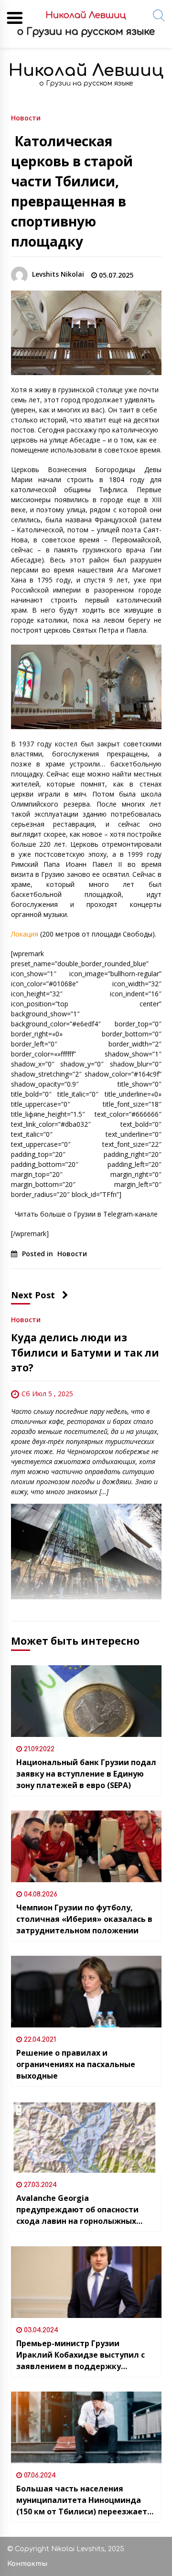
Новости (26, 117)
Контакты (27, 2564)
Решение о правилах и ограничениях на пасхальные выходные (76, 2064)
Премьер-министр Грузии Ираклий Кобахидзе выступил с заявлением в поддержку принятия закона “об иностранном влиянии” (86, 2355)
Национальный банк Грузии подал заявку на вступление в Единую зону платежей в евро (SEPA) (86, 1774)
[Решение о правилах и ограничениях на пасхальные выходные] (86, 1992)
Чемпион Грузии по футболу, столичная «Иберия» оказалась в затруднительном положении (84, 1919)
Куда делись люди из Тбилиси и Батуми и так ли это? (85, 1353)
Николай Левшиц (86, 70)
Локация (25, 934)
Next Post (33, 1295)
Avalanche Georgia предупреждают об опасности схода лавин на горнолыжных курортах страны (77, 2210)
